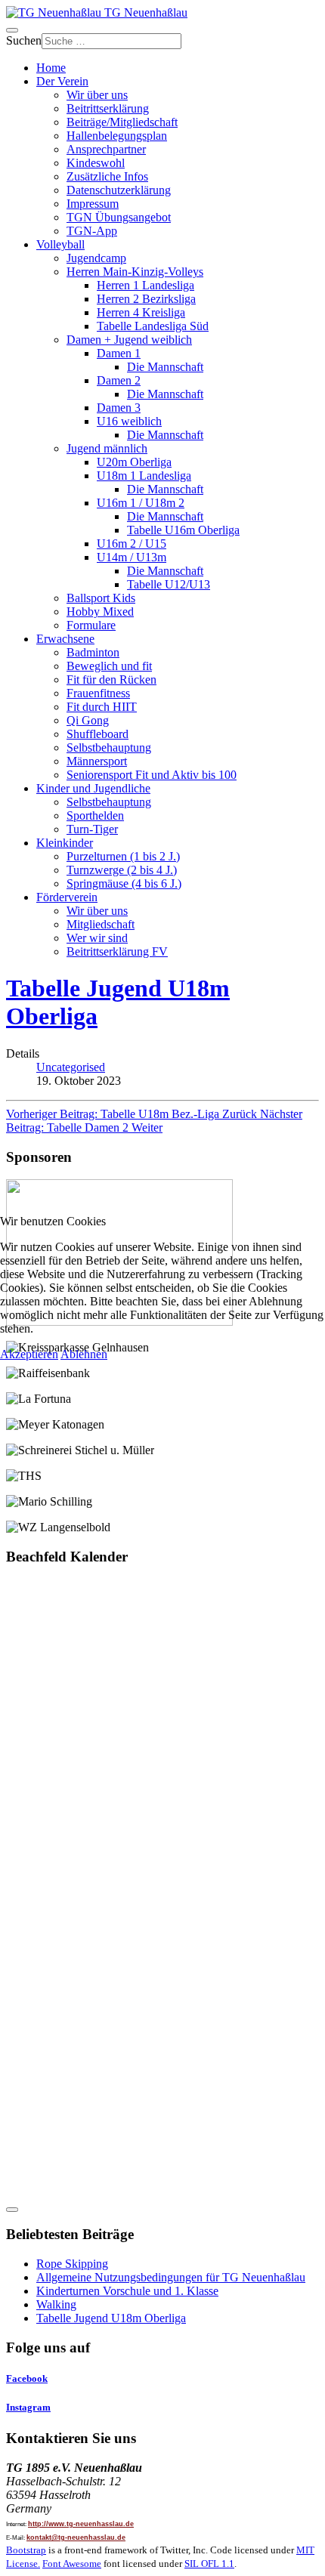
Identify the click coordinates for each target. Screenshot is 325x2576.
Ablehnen (84, 1354)
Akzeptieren (29, 1354)
